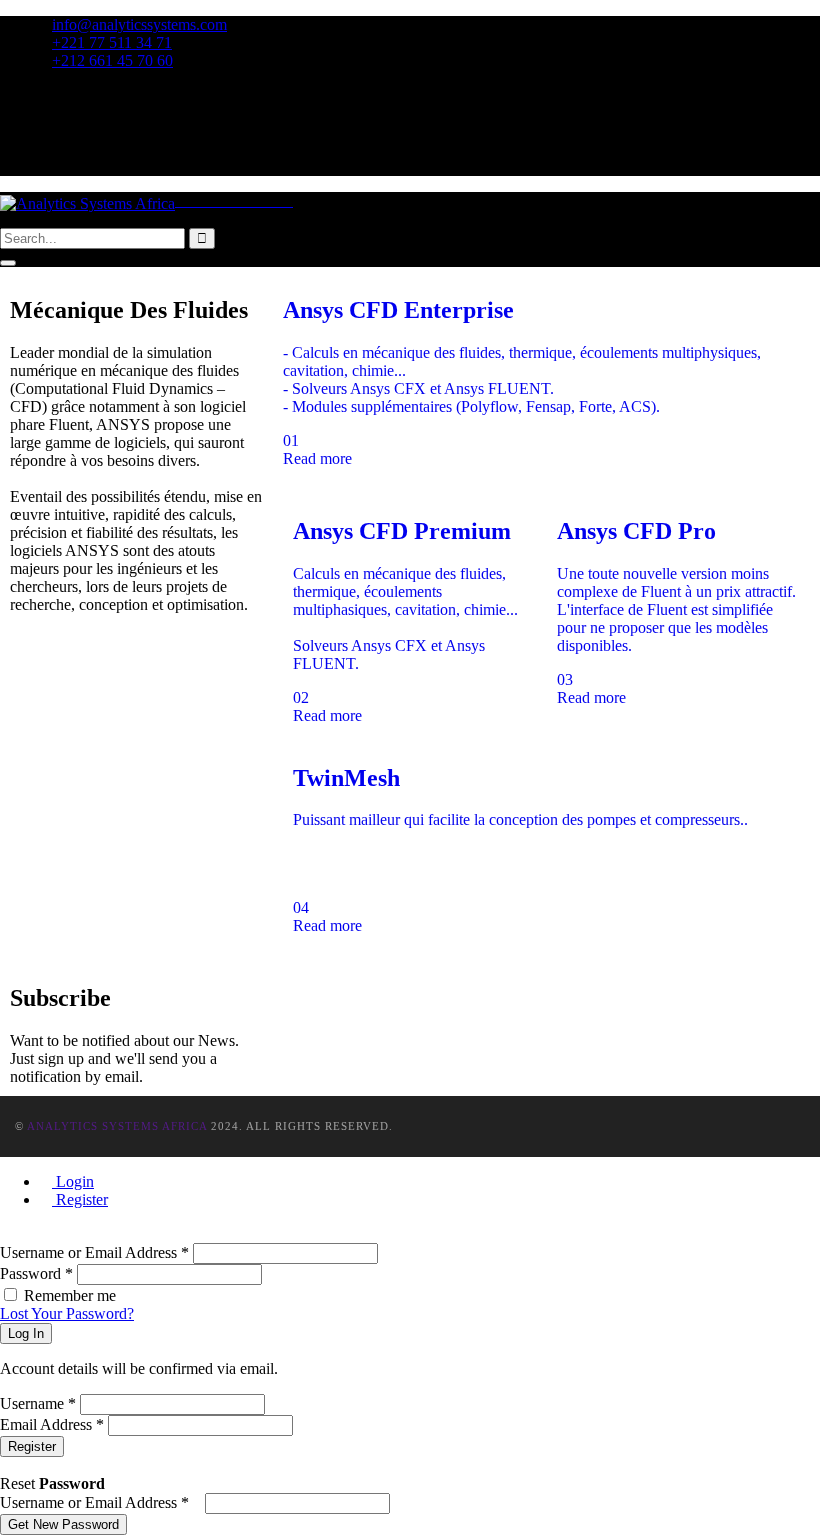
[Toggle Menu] (8, 263)
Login (73, 1181)
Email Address (52, 1424)
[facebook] (46, 94)
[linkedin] (46, 148)
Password (36, 1273)
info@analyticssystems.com (139, 24)
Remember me (70, 1295)
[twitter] (46, 112)
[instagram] (46, 130)
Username (38, 1403)
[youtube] (46, 166)
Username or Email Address (94, 1252)
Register (80, 1199)
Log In (26, 1333)
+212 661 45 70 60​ (112, 60)
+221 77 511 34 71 (112, 42)
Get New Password (63, 1524)
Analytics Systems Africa (117, 1126)
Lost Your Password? (67, 1313)
